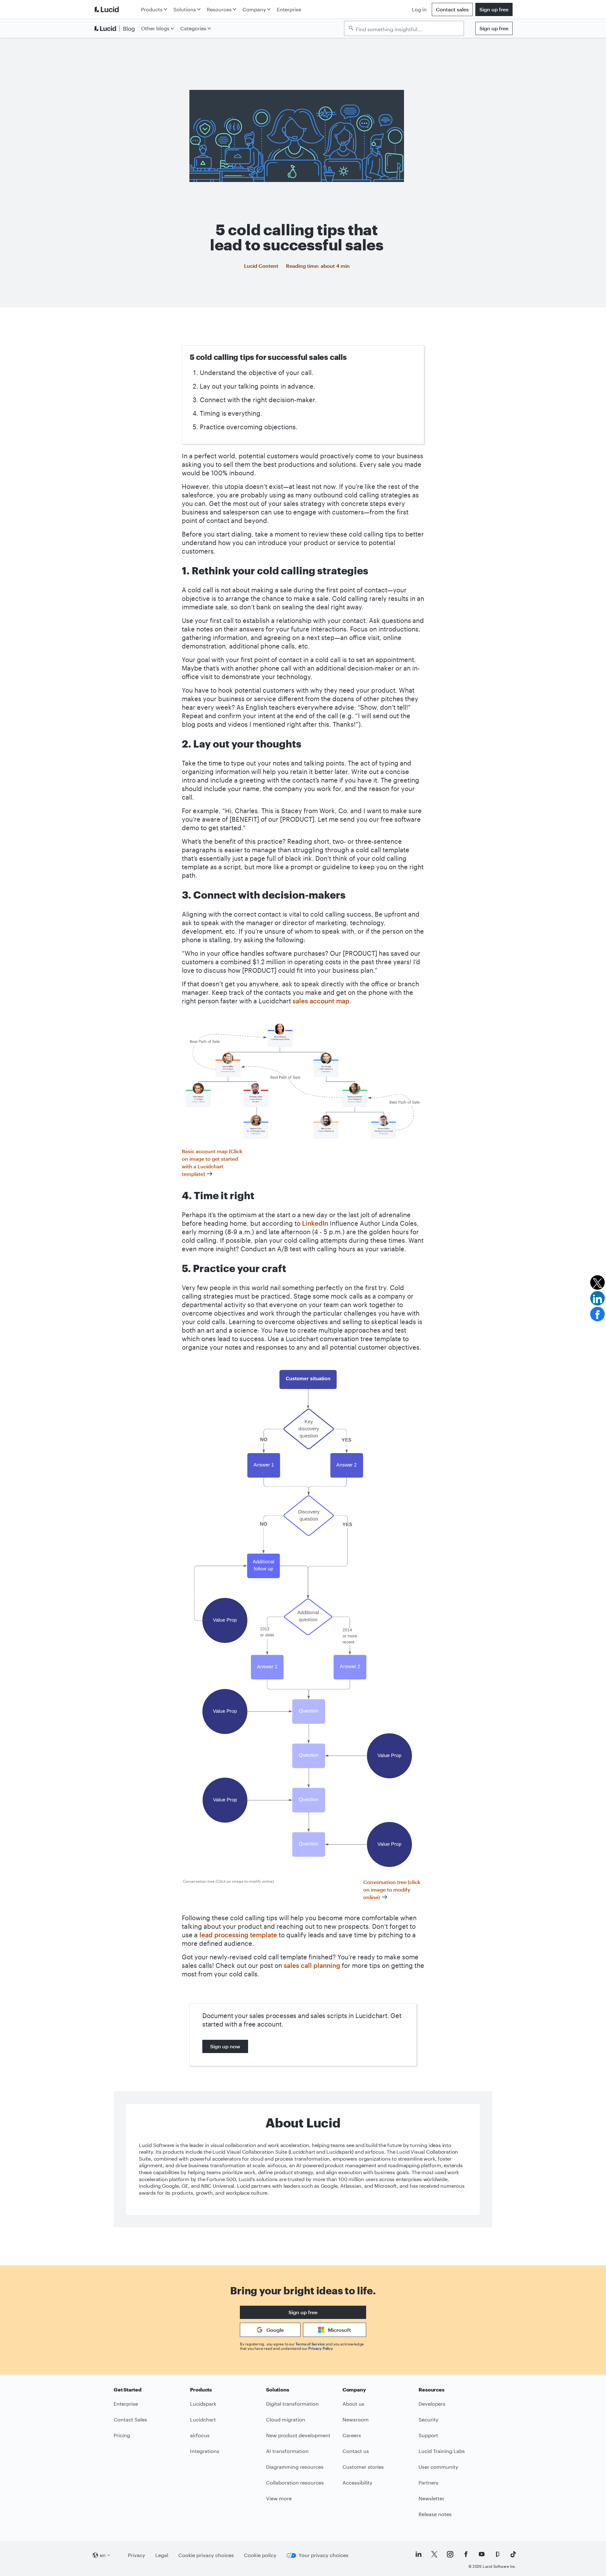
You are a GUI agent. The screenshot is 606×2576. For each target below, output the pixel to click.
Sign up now (225, 2046)
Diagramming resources (295, 2467)
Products (152, 9)
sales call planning (312, 1965)
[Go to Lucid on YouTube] (482, 2554)
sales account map (321, 1001)
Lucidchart (203, 2419)
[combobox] (407, 29)
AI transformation (287, 2451)
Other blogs (155, 28)
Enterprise (289, 9)
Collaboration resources (295, 2482)
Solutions (185, 9)
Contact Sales (130, 2419)
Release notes (435, 2514)
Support (428, 2435)
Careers (352, 2435)
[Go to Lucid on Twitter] (434, 2554)
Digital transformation (292, 2404)
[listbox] (404, 28)
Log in (419, 9)
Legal (162, 2555)
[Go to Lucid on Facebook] (466, 2554)
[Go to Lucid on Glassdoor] (497, 2554)
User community (438, 2467)
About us (353, 2404)
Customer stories (363, 2467)
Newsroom (356, 2419)
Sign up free (494, 9)
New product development (298, 2435)
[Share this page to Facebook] (597, 1314)
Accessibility (357, 2482)
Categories (193, 28)
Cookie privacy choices (206, 2555)
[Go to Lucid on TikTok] (513, 2554)
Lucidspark (203, 2404)
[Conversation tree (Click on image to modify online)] (303, 1620)
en (103, 2555)
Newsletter (431, 2498)
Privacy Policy (321, 2348)
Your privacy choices (324, 2555)
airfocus (200, 2435)
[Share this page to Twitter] (597, 1282)
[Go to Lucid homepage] (116, 9)
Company (254, 9)
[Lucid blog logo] (116, 28)
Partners (428, 2482)
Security (428, 2419)
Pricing (122, 2435)
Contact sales (452, 9)
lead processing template (238, 1935)
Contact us (356, 2451)
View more (279, 2498)
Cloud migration (286, 2419)
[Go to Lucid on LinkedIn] (419, 2554)
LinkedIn (315, 1223)
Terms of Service (310, 2344)
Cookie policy (260, 2555)
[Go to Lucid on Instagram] (450, 2554)
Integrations (205, 2451)
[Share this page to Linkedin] (597, 1298)
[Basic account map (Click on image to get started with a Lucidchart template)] (303, 1081)
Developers (432, 2404)
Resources (219, 9)
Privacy (137, 2555)
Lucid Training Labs (442, 2451)
